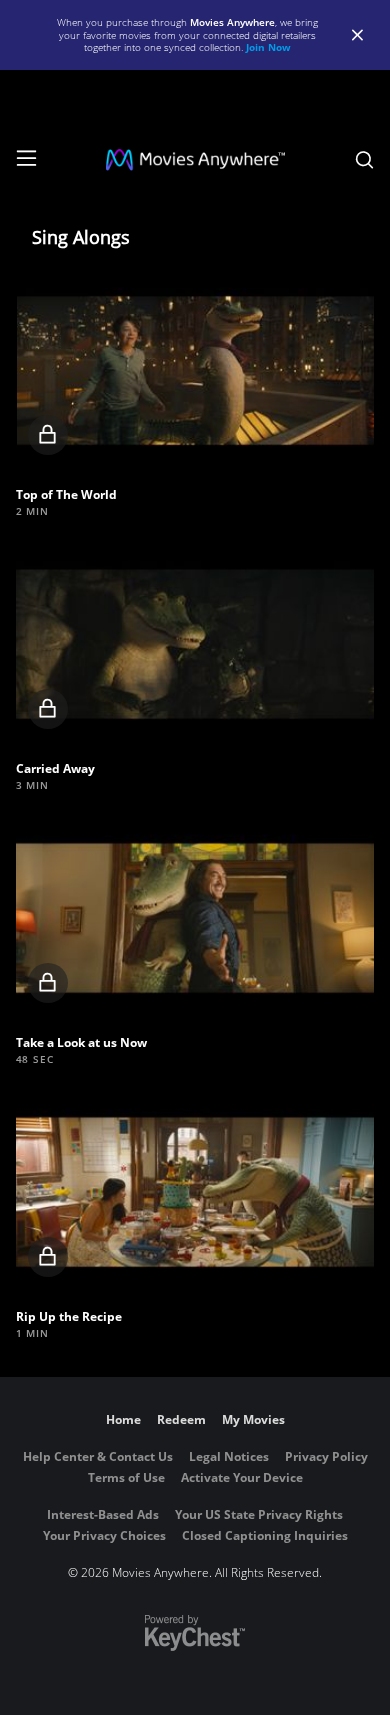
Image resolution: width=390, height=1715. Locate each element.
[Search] (364, 160)
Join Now (268, 47)
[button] (195, 371)
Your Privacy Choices (104, 1535)
